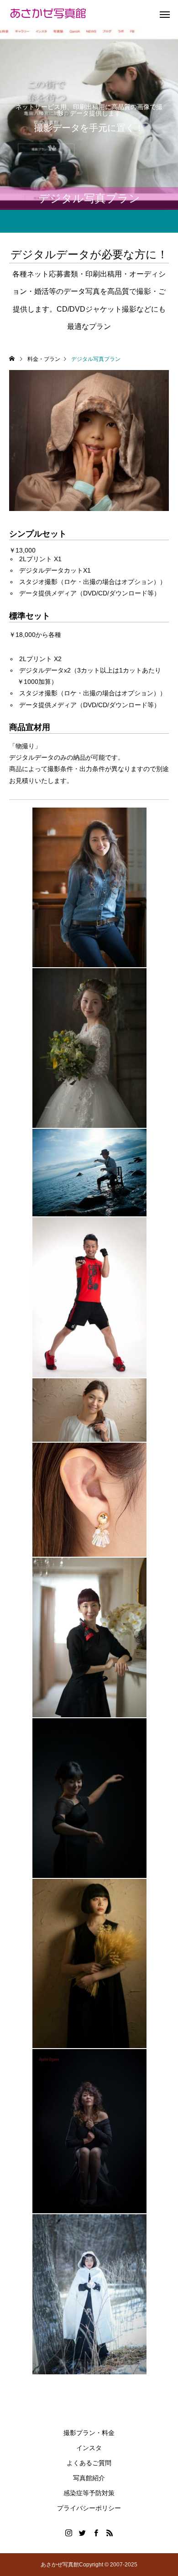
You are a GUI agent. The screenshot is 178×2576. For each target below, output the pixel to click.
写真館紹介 (89, 2478)
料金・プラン (44, 359)
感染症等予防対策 (89, 2493)
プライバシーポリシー (89, 2508)
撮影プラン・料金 (89, 2433)
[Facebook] (96, 2533)
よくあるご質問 (89, 2463)
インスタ (89, 2448)
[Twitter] (82, 2533)
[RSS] (110, 2533)
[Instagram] (68, 2533)
